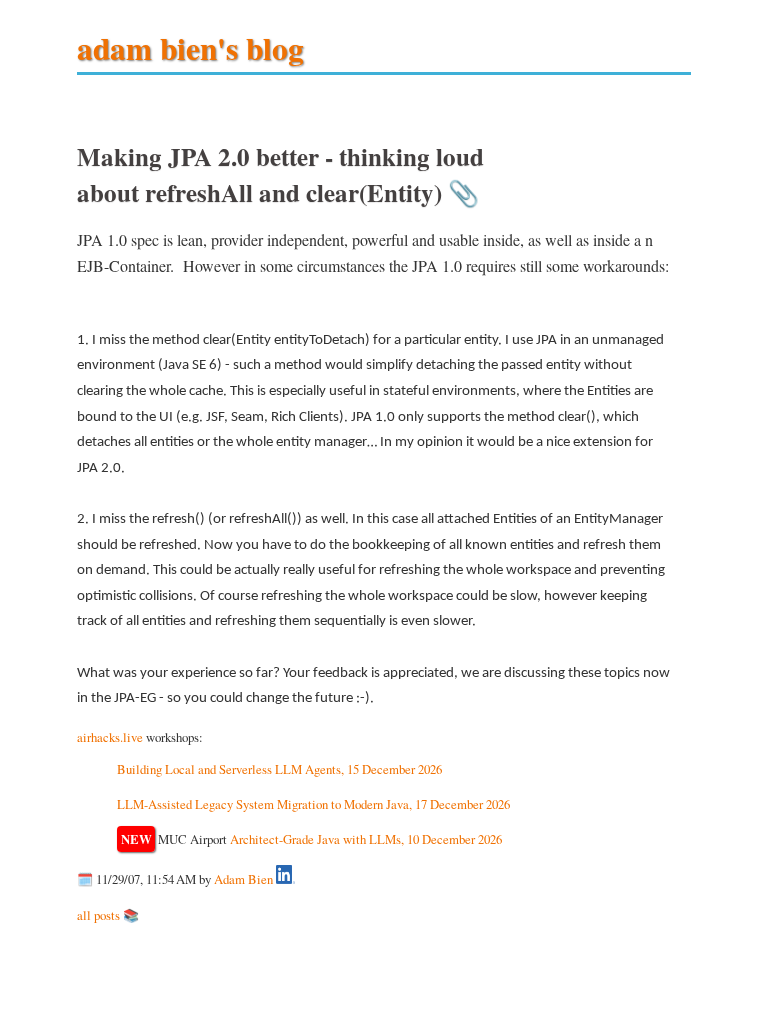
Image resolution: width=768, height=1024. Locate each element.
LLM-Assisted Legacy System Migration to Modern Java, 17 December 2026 (313, 804)
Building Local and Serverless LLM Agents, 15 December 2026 (279, 769)
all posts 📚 (108, 915)
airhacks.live (110, 737)
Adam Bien (243, 879)
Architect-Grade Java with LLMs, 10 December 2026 (366, 839)
